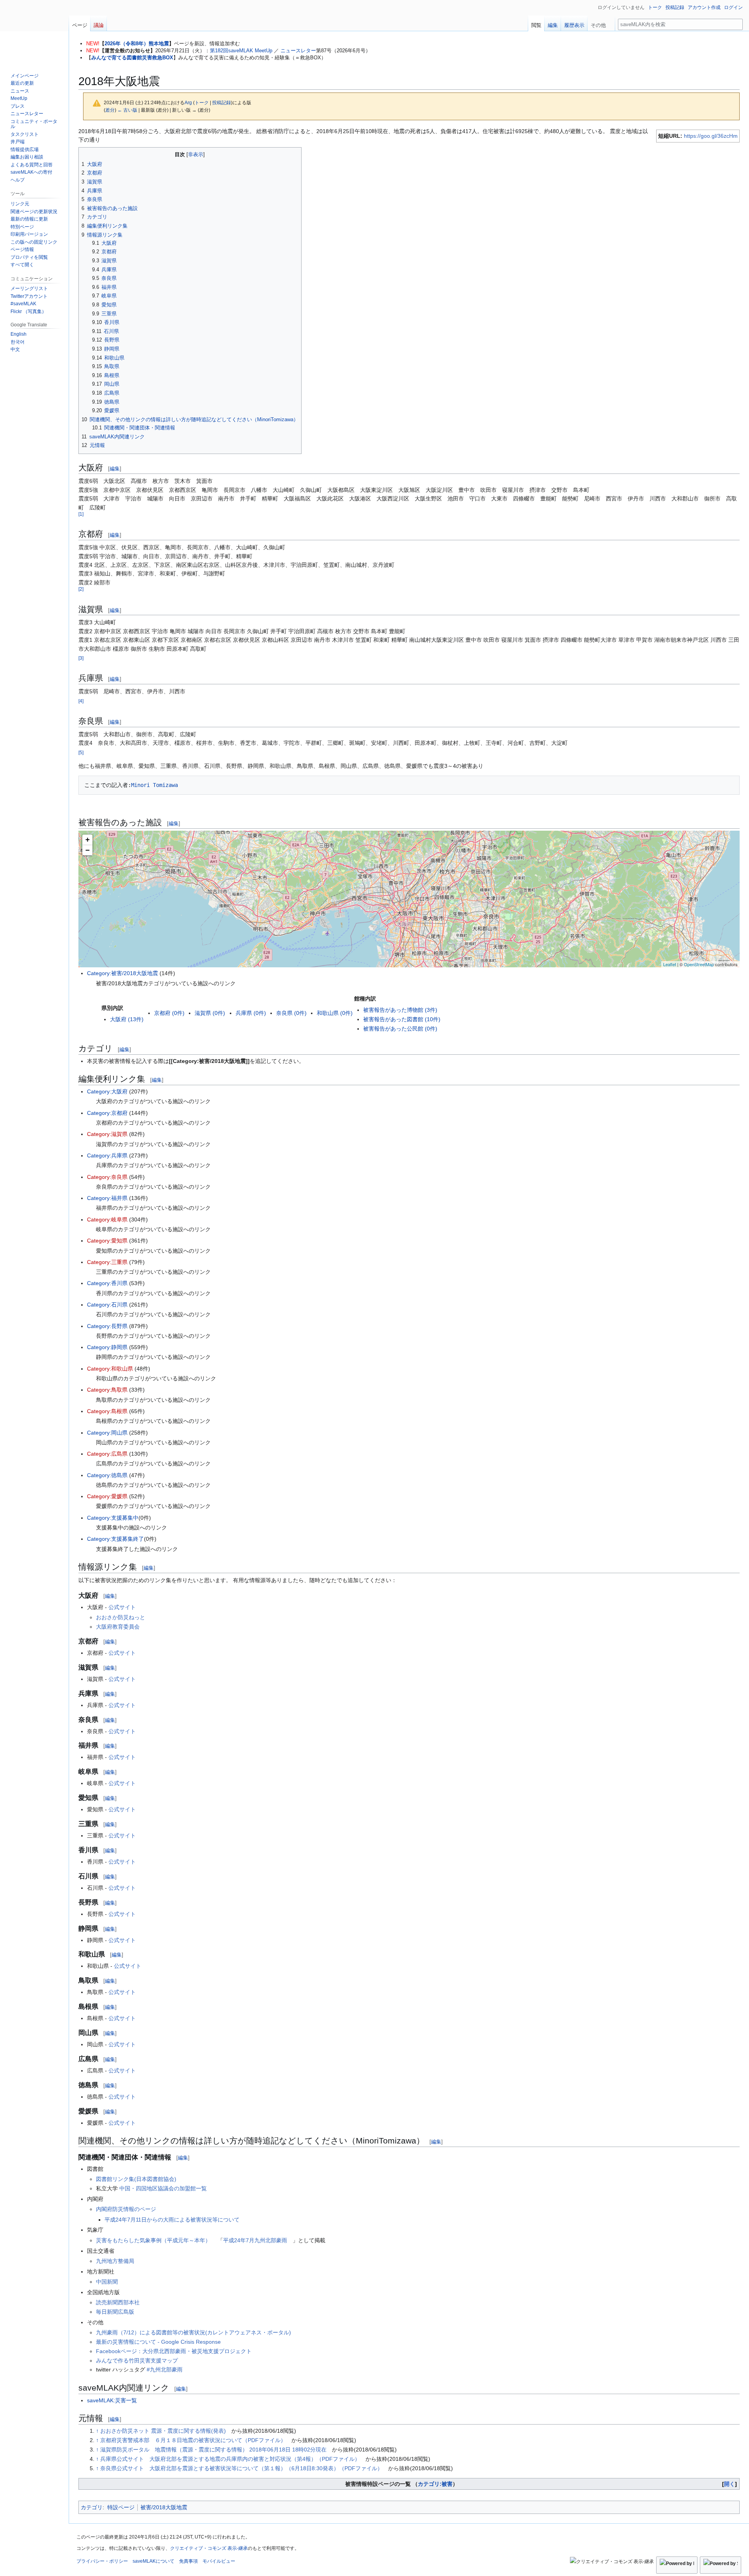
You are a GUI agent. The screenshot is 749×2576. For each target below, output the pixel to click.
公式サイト (122, 1607)
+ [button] (88, 839)
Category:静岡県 (107, 1347)
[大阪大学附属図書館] (392, 866)
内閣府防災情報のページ (126, 2209)
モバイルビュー (219, 2561)
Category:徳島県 (107, 1475)
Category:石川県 (107, 1305)
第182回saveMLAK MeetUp (241, 51)
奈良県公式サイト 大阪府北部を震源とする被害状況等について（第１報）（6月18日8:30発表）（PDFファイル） (241, 2468)
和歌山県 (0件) (335, 1013)
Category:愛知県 (107, 1241)
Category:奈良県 (107, 1177)
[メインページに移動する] (34, 31)
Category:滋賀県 (107, 1134)
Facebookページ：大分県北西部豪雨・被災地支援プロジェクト (174, 2351)
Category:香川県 (107, 1283)
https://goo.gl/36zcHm (711, 136)
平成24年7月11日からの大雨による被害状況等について (172, 2220)
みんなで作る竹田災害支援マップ (137, 2361)
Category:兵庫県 (107, 1155)
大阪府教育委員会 (118, 1627)
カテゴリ (92, 2507)
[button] (601, 23)
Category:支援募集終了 (115, 1539)
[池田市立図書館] (386, 860)
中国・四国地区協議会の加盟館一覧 (163, 2188)
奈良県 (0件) (291, 1013)
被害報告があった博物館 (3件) (400, 1010)
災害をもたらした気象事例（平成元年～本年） (153, 2240)
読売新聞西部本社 (118, 2302)
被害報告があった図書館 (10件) (402, 1019)
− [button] (88, 850)
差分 (110, 110)
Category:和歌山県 (110, 1369)
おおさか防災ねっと (121, 1617)
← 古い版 (127, 110)
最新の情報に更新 (29, 219)
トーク (202, 102)
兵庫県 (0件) (251, 1013)
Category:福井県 (107, 1198)
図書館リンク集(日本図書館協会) (136, 2179)
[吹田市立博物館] (413, 874)
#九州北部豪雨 (165, 2369)
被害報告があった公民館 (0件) (400, 1029)
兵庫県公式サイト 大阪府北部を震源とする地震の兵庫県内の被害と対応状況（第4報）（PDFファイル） (230, 2459)
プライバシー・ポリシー (102, 2561)
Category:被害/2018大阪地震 (122, 973)
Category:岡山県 (107, 1433)
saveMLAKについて (154, 2561)
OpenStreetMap (699, 964)
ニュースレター (298, 51)
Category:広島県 (107, 1454)
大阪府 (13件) (127, 1019)
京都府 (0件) (169, 1013)
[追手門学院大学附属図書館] (422, 852)
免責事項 (188, 2561)
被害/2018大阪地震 (164, 2507)
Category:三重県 (107, 1262)
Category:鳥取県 (107, 1390)
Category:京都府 (107, 1113)
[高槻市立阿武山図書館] (427, 847)
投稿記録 (222, 102)
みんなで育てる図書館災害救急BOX (132, 58)
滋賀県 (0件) (210, 1013)
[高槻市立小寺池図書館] (432, 856)
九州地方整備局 (115, 2261)
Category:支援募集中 (113, 1518)
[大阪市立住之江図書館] (398, 935)
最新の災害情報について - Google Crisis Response (158, 2342)
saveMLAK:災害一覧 (112, 2400)
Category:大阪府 (107, 1091)
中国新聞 (107, 2282)
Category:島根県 (107, 1411)
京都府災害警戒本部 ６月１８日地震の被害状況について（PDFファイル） (193, 2440)
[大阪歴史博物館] (411, 909)
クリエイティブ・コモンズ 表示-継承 (209, 2548)
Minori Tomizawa (154, 785)
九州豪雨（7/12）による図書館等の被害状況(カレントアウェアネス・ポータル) (193, 2332)
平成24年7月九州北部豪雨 (255, 2240)
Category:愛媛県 (107, 1496)
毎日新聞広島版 (115, 2312)
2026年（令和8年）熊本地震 (137, 44)
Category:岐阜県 (107, 1219)
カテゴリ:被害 (435, 2484)
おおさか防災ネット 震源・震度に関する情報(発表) (163, 2431)
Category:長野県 (107, 1326)
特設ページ (121, 2507)
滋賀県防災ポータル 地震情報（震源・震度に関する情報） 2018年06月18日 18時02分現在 (213, 2450)
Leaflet (670, 964)
